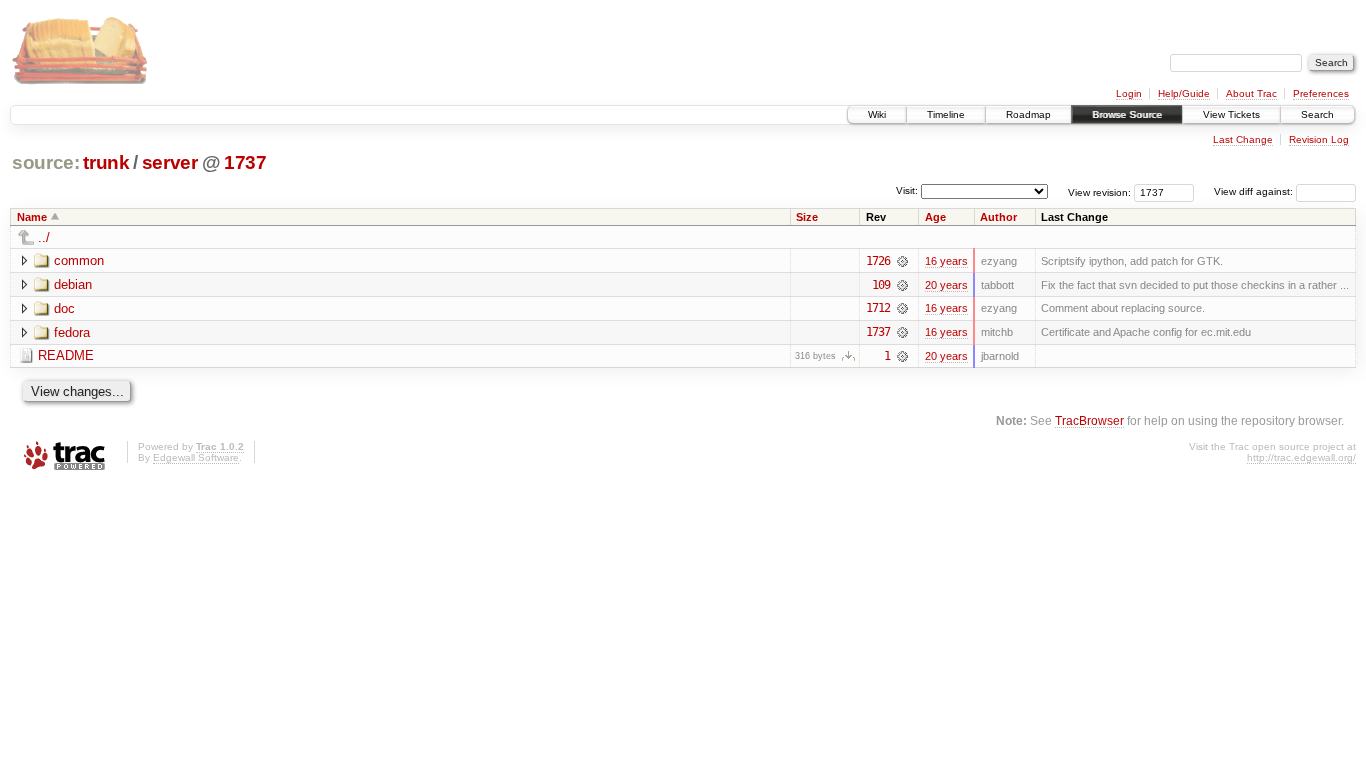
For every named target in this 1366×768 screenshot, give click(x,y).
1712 (878, 308)
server (170, 162)
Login (1129, 93)
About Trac (1251, 93)
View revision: (1099, 191)
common (79, 260)
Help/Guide (1184, 93)
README (66, 355)
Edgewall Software (196, 457)
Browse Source (1127, 114)
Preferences (1321, 93)
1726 (878, 261)
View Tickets (1231, 114)
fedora (72, 332)
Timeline (946, 114)
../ (44, 237)
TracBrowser (1089, 420)
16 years (946, 261)
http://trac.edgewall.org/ (1301, 457)
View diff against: (1255, 191)
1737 (245, 162)
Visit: (907, 190)
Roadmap (1028, 114)
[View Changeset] (902, 261)
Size (807, 217)
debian (73, 284)
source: (46, 162)
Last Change (1243, 139)
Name (32, 217)
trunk (106, 162)
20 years (946, 285)
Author (998, 217)
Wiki (877, 114)
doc (64, 308)
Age (935, 217)
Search (1317, 114)
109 (881, 285)
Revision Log (1319, 139)
